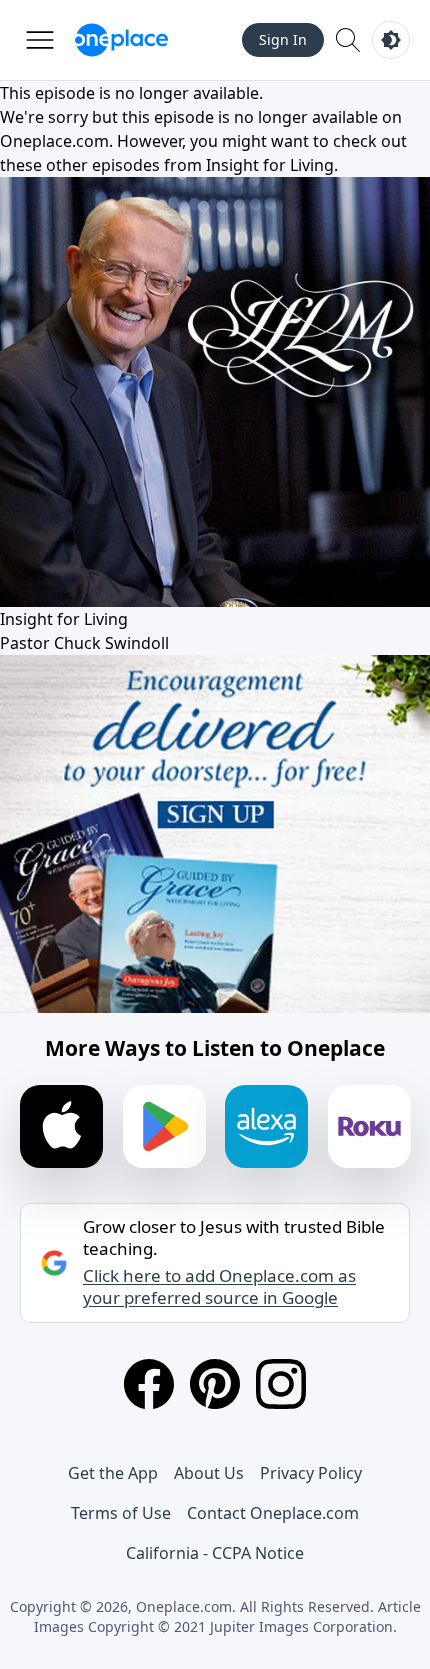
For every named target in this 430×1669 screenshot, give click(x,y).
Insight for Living (270, 165)
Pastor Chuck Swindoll (84, 643)
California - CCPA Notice (215, 1553)
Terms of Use (121, 1513)
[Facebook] (149, 1384)
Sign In (283, 39)
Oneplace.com (54, 141)
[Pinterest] (215, 1384)
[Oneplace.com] (121, 40)
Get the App (113, 1473)
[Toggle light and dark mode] (391, 40)
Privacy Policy (311, 1473)
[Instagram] (281, 1384)
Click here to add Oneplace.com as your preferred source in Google (219, 1287)
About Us (209, 1473)
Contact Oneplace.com (273, 1513)
